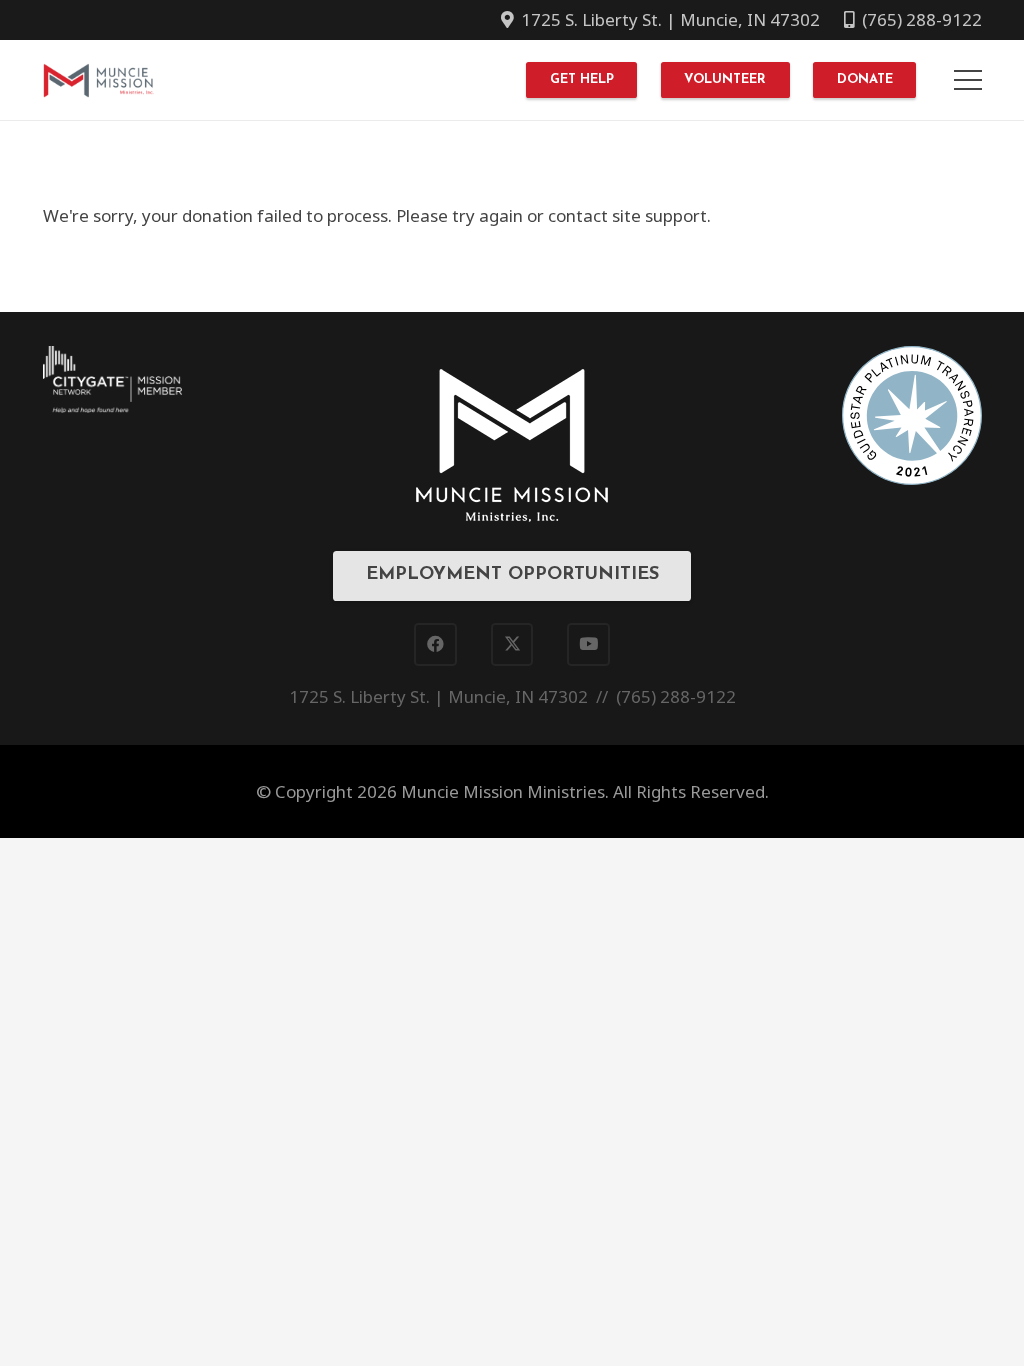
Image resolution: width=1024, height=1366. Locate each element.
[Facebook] (435, 644)
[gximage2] (912, 416)
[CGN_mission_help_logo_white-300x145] (113, 379)
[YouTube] (588, 644)
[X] (512, 644)
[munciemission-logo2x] (99, 80)
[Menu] (967, 80)
